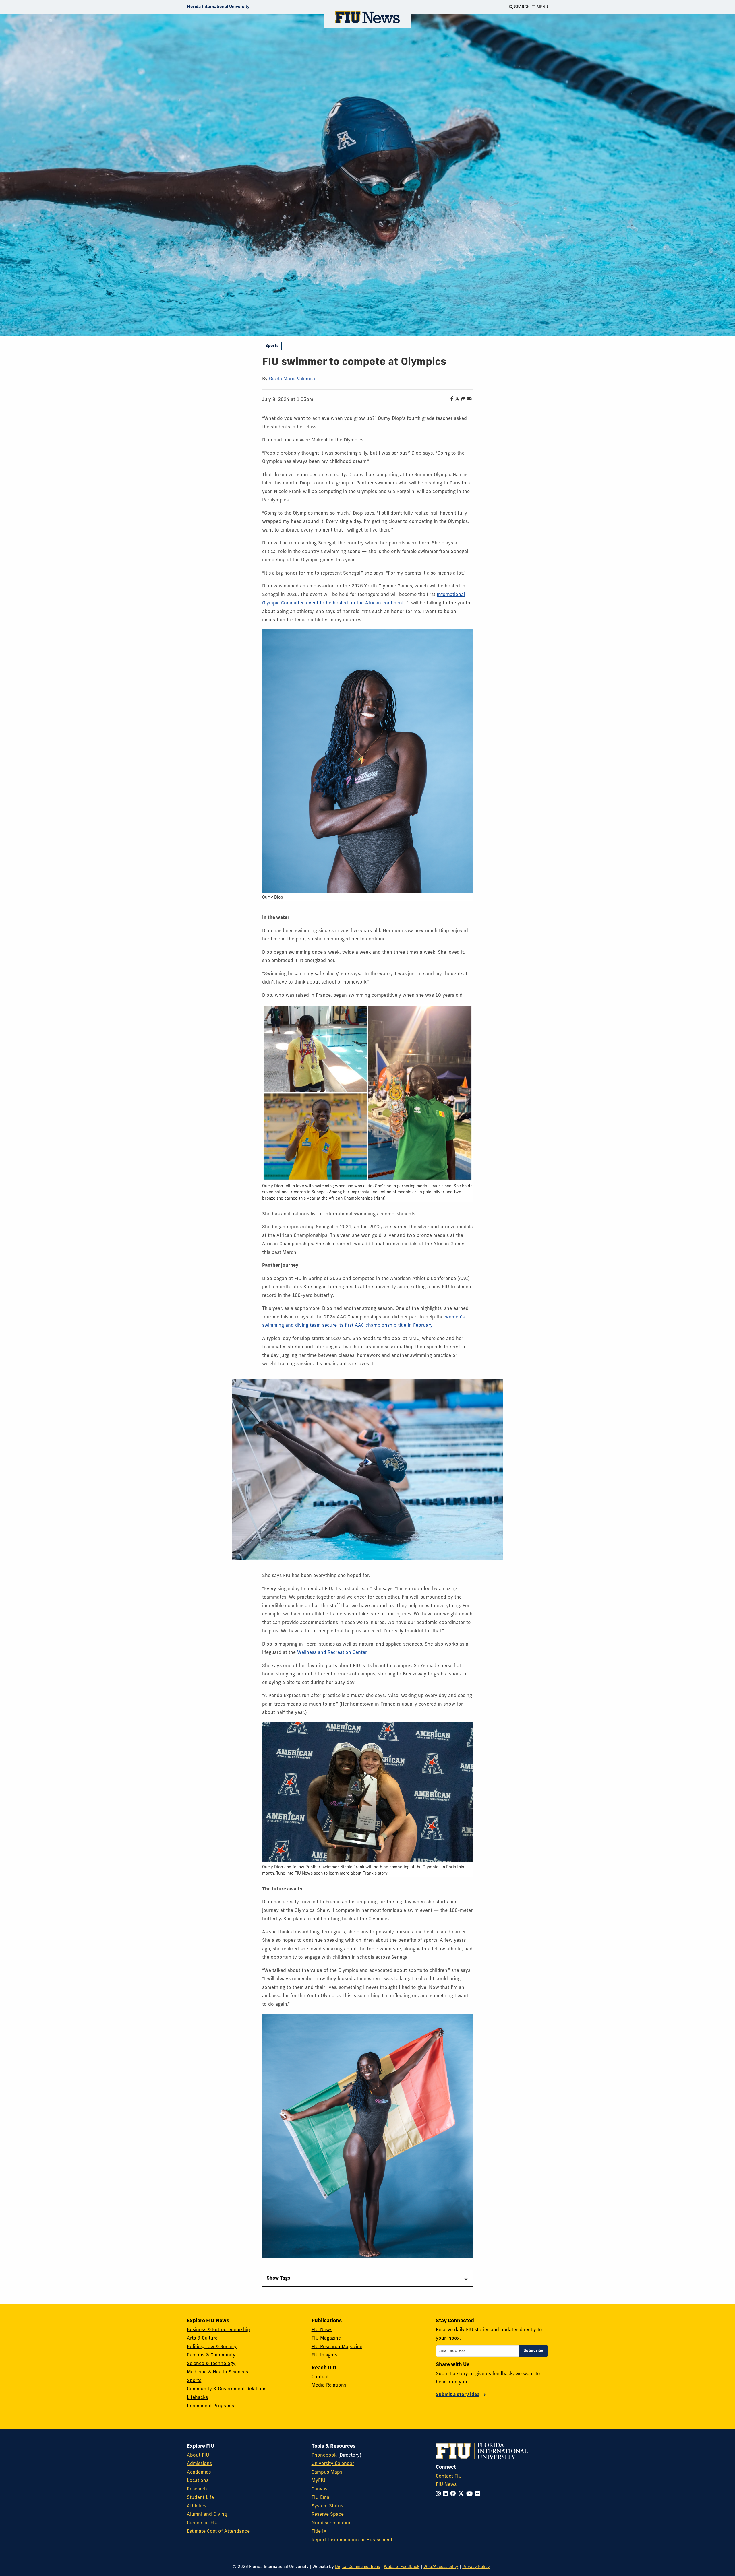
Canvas (319, 2489)
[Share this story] (462, 399)
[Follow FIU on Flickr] (478, 2494)
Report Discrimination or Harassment (352, 2540)
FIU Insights (324, 2355)
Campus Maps (327, 2472)
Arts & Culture (202, 2338)
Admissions (199, 2464)
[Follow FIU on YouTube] (471, 2494)
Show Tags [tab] (278, 2278)
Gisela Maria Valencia (292, 379)
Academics (199, 2472)
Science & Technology (211, 2364)
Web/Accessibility (441, 2567)
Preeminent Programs (210, 2406)
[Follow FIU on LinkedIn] (447, 2494)
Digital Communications (357, 2567)
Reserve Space (328, 2515)
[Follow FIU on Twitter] (462, 2494)
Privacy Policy (476, 2567)
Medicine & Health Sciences (217, 2372)
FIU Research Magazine (337, 2347)
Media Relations (329, 2385)
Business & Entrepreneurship (218, 2330)
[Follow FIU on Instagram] (439, 2494)
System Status (327, 2506)
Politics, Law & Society (212, 2347)
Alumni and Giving (207, 2515)
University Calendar (333, 2464)
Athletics (197, 2506)
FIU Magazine (326, 2338)
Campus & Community (211, 2355)
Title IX (319, 2532)
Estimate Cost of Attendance (218, 2532)
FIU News (322, 2330)
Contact (320, 2377)
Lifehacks (197, 2398)
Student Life (200, 2498)
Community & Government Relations (227, 2389)
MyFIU (318, 2481)
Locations (198, 2481)
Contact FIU (449, 2476)
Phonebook (324, 2455)
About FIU (198, 2455)
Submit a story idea (458, 2395)
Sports (272, 346)
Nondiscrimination (332, 2523)
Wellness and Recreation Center (332, 1653)
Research (197, 2489)
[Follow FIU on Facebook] (454, 2494)
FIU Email (322, 2498)
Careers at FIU (202, 2523)
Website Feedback (402, 2567)
